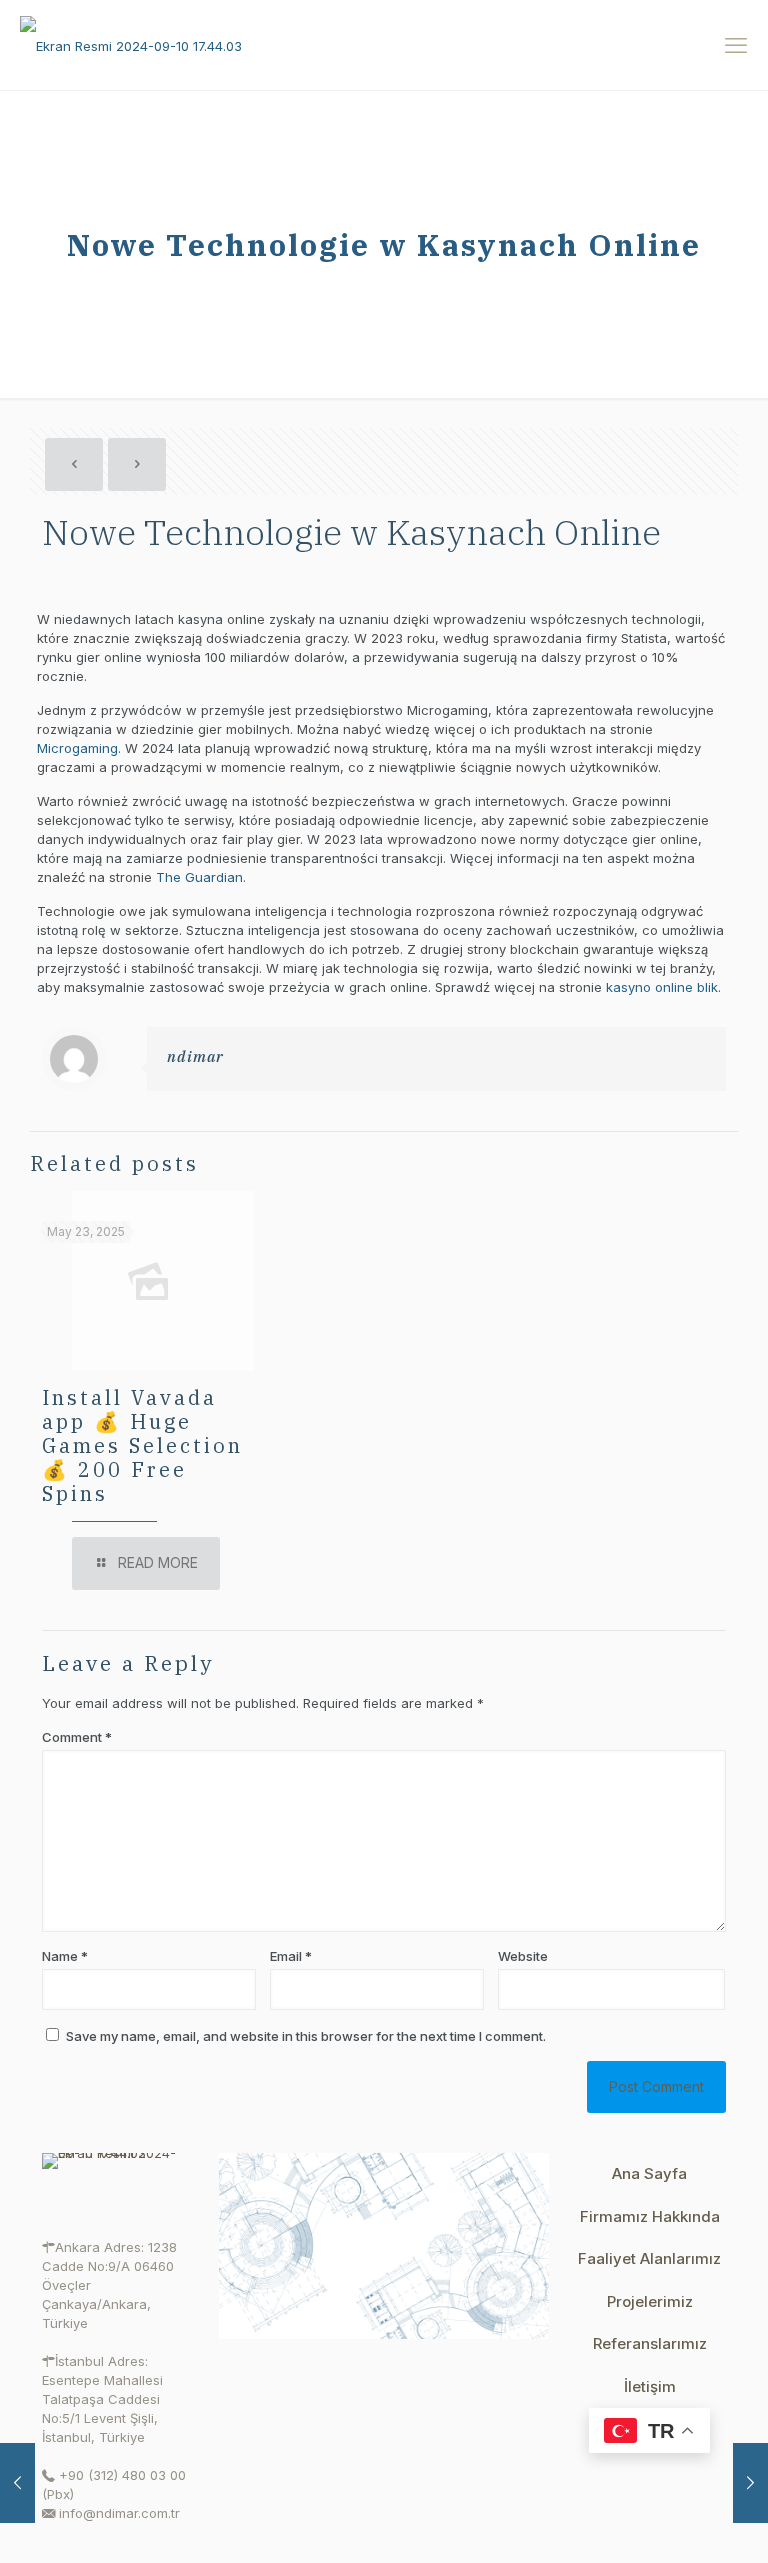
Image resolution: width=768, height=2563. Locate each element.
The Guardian (199, 877)
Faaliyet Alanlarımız (649, 2258)
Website (523, 1956)
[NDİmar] (131, 45)
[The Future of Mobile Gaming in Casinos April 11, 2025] (750, 2483)
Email (291, 1956)
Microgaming (77, 748)
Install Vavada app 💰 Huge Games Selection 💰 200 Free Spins (142, 1445)
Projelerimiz (650, 2301)
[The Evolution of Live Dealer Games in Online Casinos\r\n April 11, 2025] (17, 2483)
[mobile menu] (736, 45)
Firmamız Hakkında (650, 2216)
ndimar (195, 1056)
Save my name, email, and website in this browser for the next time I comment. (306, 2036)
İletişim (650, 2386)
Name (65, 1956)
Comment (77, 1737)
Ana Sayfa (649, 2173)
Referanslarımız (650, 2343)
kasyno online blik (662, 987)
